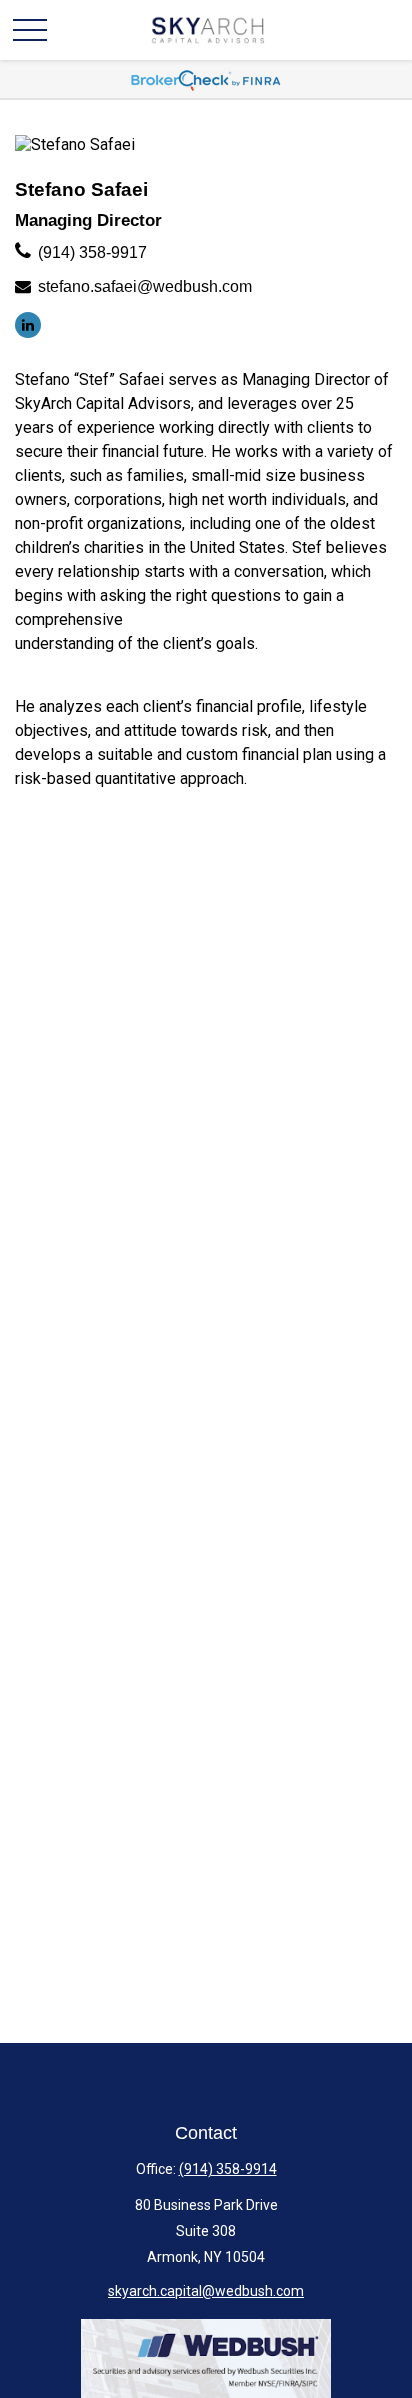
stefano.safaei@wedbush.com (145, 286)
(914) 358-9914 (228, 2169)
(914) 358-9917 (92, 252)
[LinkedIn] (28, 325)
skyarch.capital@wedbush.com (206, 2291)
